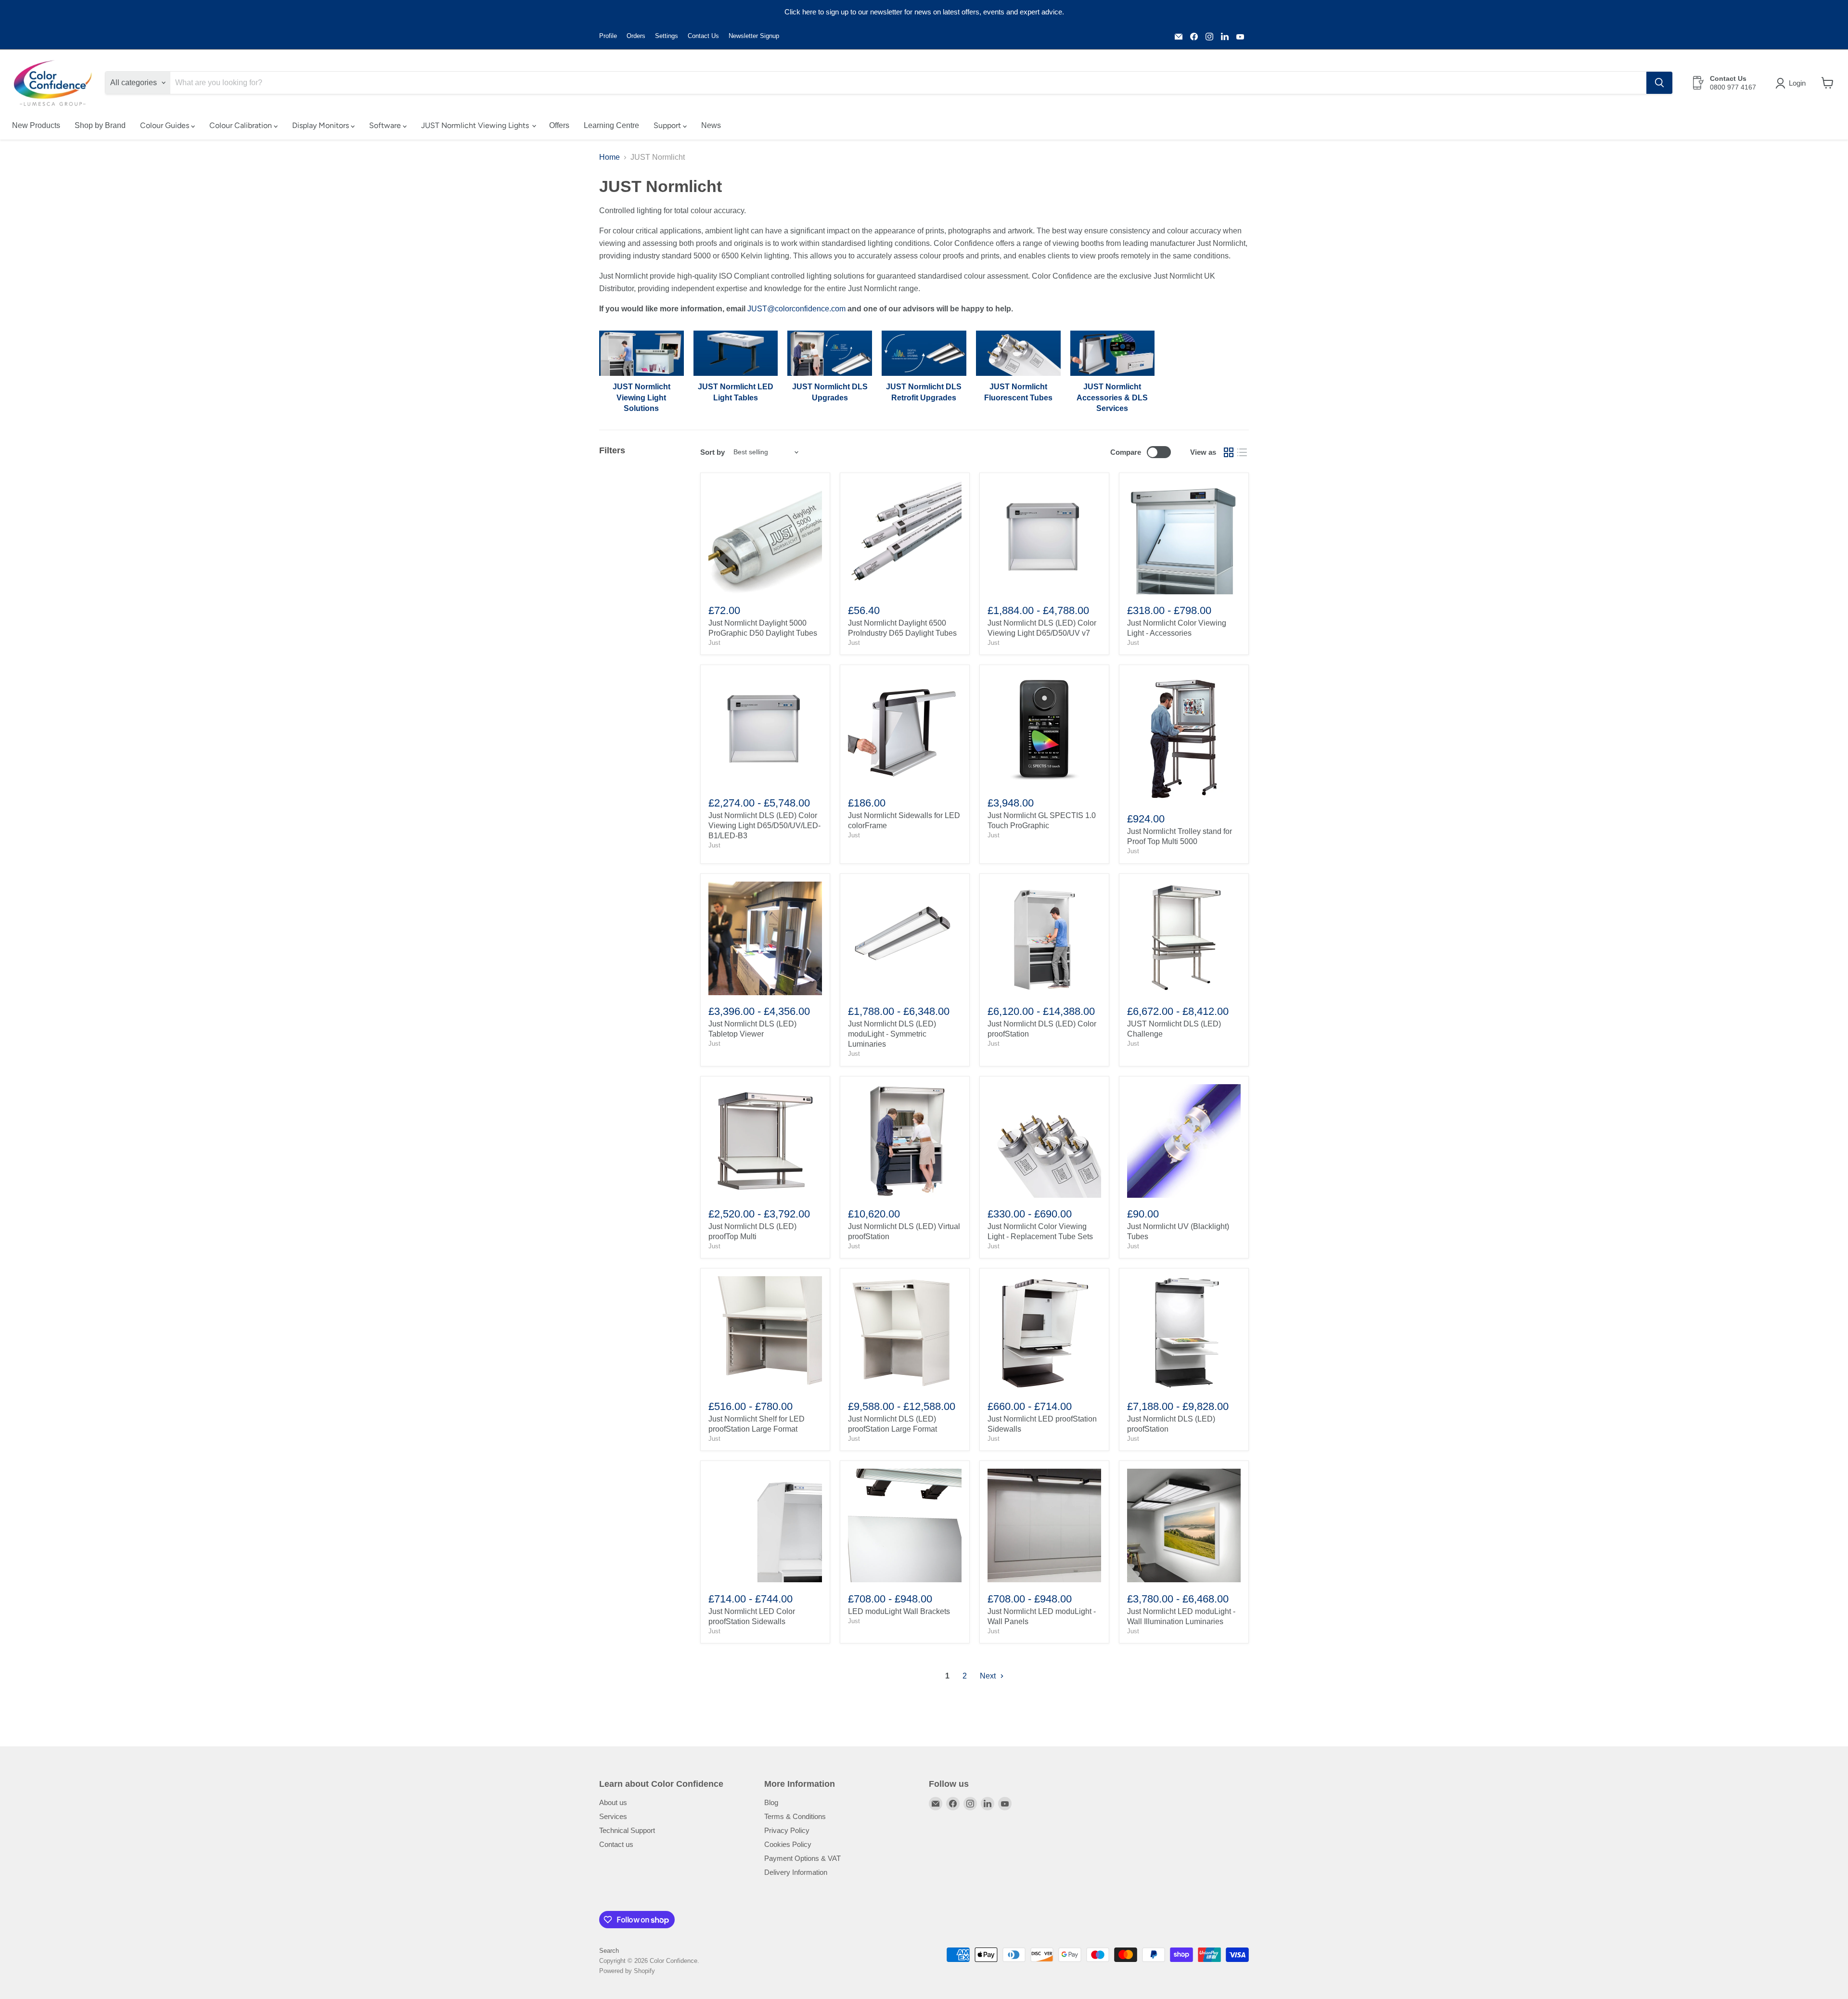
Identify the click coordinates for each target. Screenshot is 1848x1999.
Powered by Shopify (627, 1971)
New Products (36, 125)
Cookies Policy (788, 1844)
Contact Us (703, 36)
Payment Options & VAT (802, 1858)
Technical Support (627, 1830)
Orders (636, 36)
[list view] (1242, 452)
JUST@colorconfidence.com (796, 309)
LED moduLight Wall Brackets (899, 1611)
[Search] (1659, 83)
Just (714, 643)
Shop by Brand (100, 125)
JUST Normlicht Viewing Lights (476, 125)
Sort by (712, 452)
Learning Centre (611, 125)
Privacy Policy (787, 1830)
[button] (1792, 83)
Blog (771, 1802)
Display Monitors (321, 125)
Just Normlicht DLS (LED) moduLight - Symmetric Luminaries (892, 1034)
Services (613, 1816)
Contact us (616, 1844)
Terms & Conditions (795, 1816)
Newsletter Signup (754, 36)
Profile (608, 36)
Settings (667, 36)
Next (989, 1676)
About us (613, 1802)
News (711, 125)
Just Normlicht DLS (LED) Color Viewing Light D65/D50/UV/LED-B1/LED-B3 (764, 826)
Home (610, 157)
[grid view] (1229, 452)
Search (609, 1951)
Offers (559, 125)
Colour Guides (166, 125)
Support (668, 125)
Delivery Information (796, 1872)
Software (386, 125)
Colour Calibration (242, 125)
